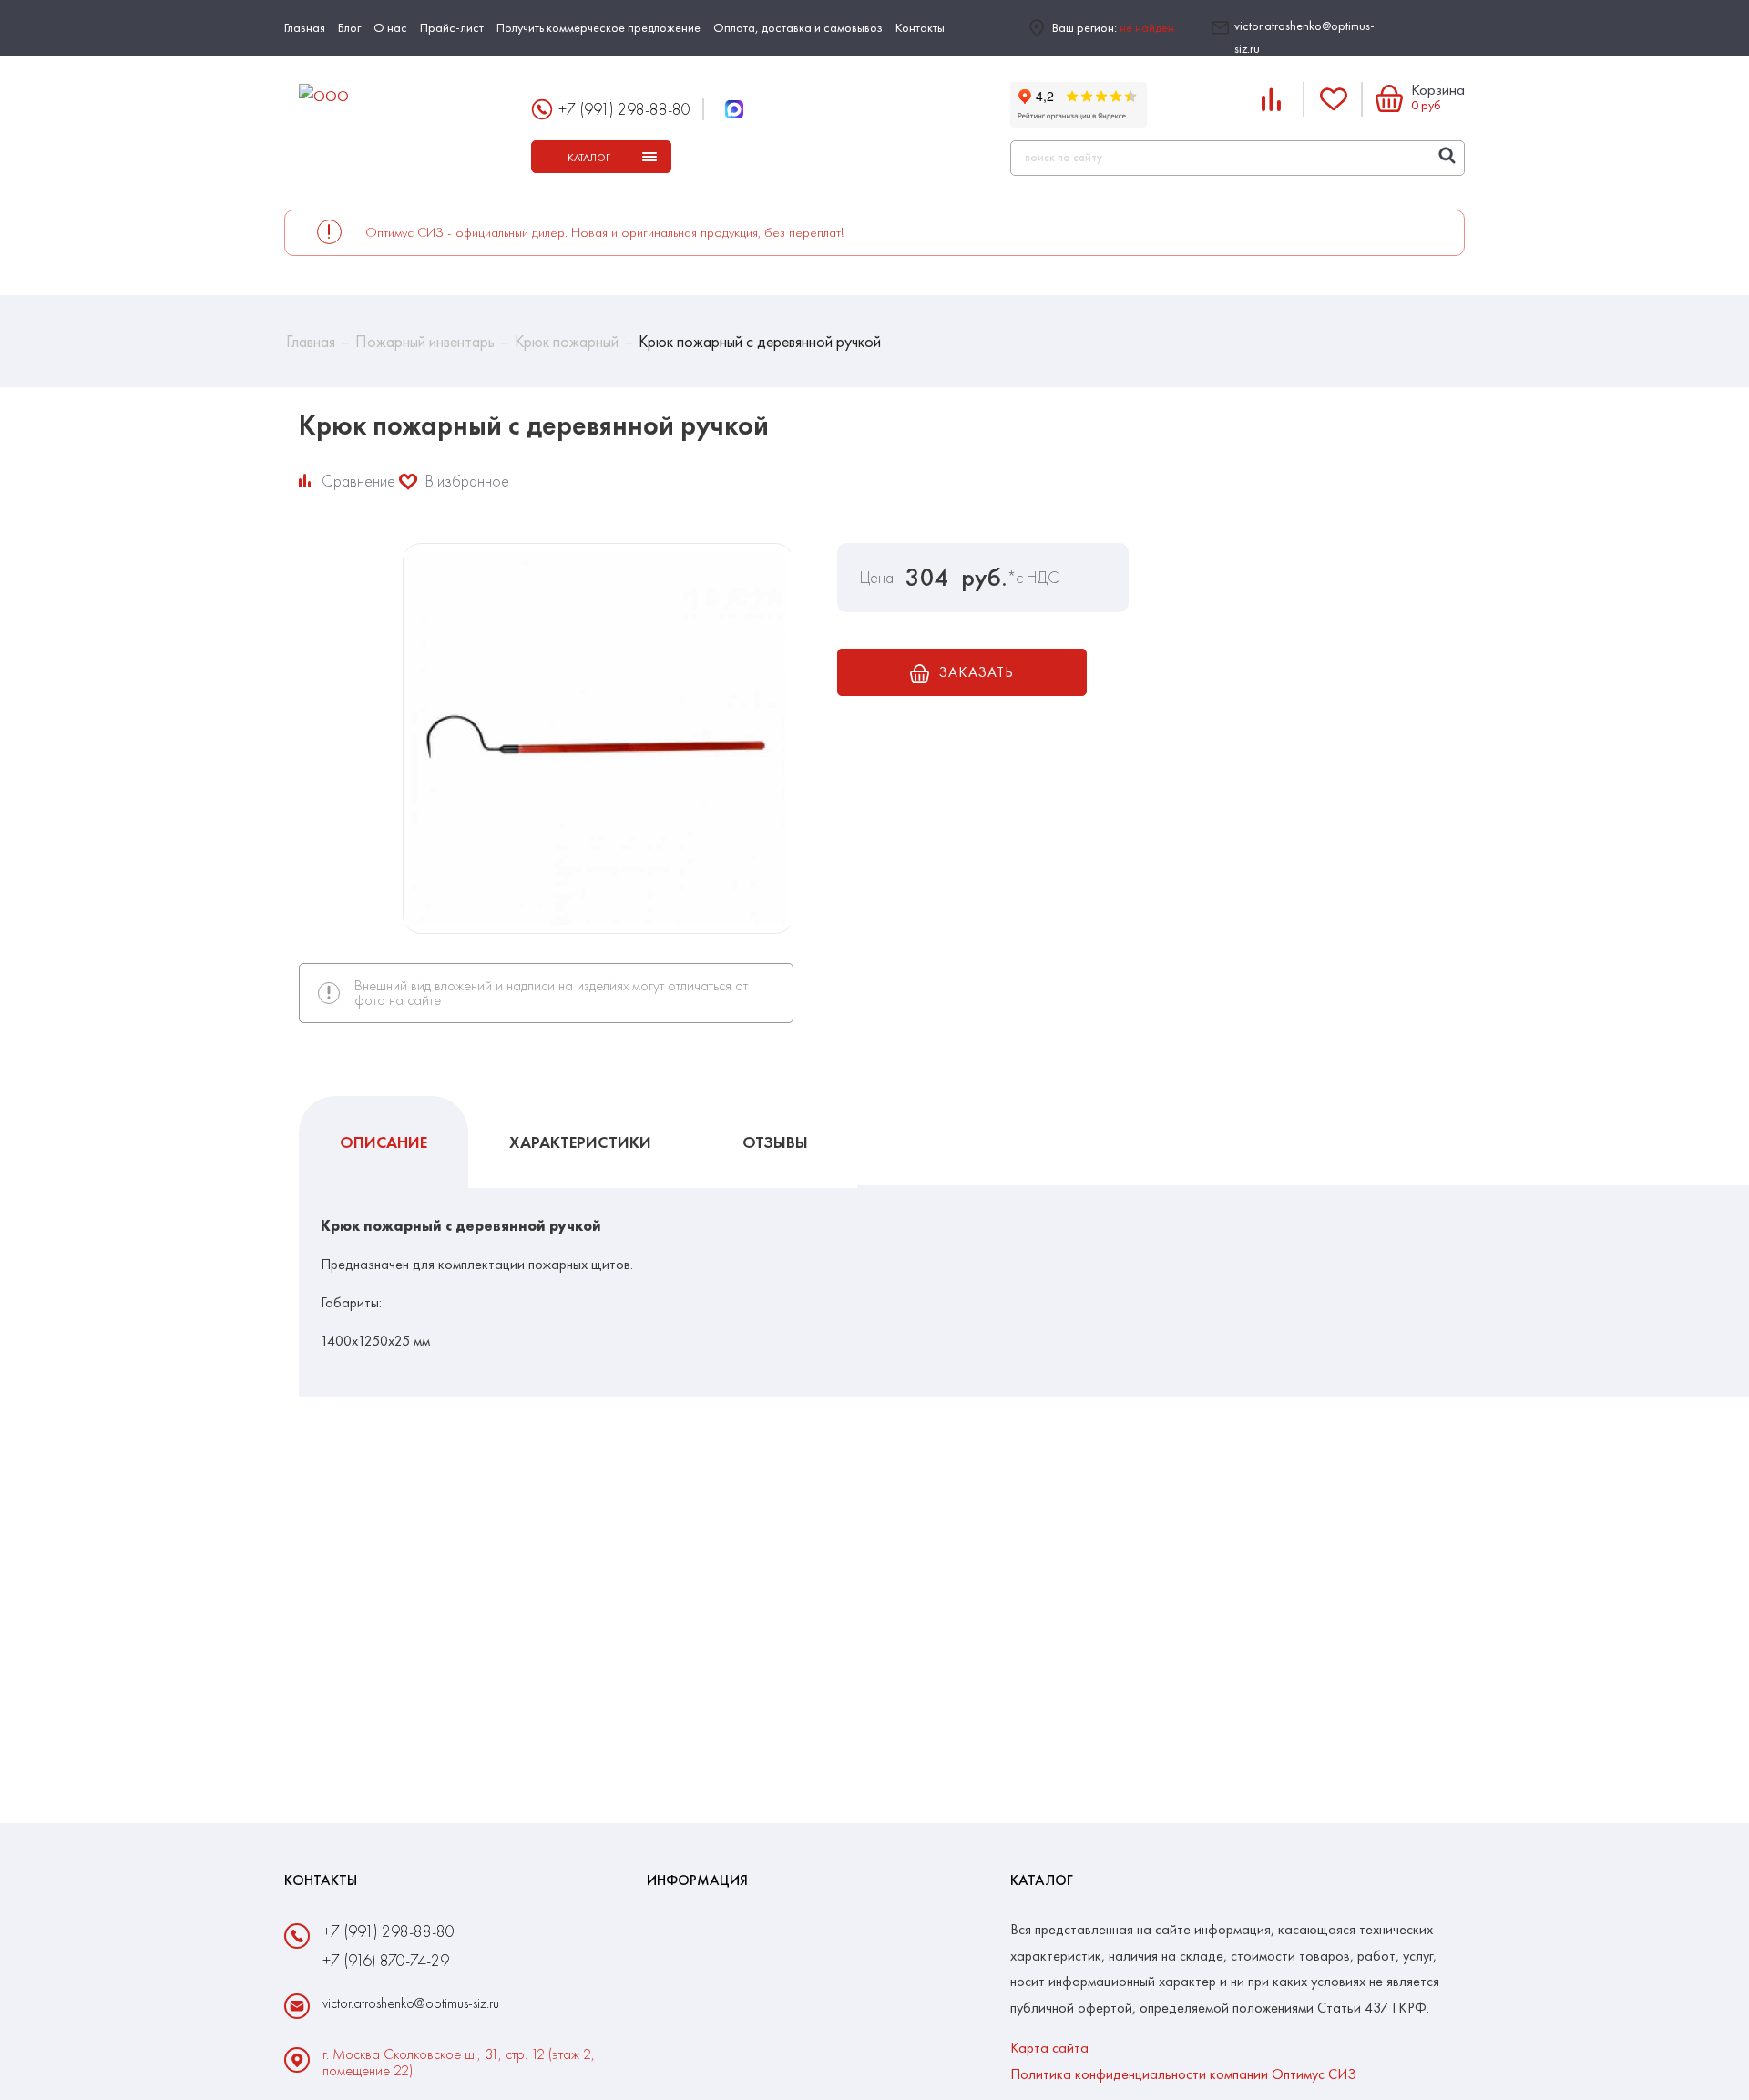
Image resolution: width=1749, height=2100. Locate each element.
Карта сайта (1049, 2048)
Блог (349, 27)
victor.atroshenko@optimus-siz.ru (1304, 37)
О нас (390, 27)
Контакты (920, 27)
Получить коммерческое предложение (598, 27)
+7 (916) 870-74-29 (386, 1960)
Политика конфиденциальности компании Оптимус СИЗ (1183, 2074)
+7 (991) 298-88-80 (624, 109)
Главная (305, 27)
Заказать (976, 672)
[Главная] (400, 97)
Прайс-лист (452, 27)
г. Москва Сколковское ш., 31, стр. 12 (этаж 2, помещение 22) (459, 2063)
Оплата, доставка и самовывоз (798, 27)
